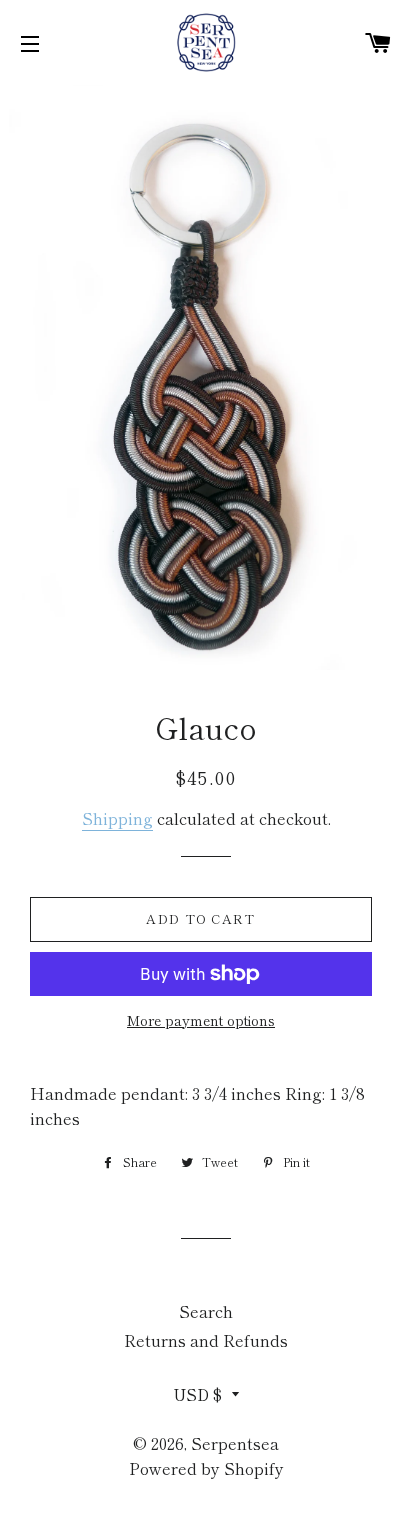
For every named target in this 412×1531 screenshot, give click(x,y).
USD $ (197, 1394)
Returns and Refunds (206, 1340)
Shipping (117, 818)
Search (206, 1311)
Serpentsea (235, 1443)
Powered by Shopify (206, 1468)
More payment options (201, 1020)
